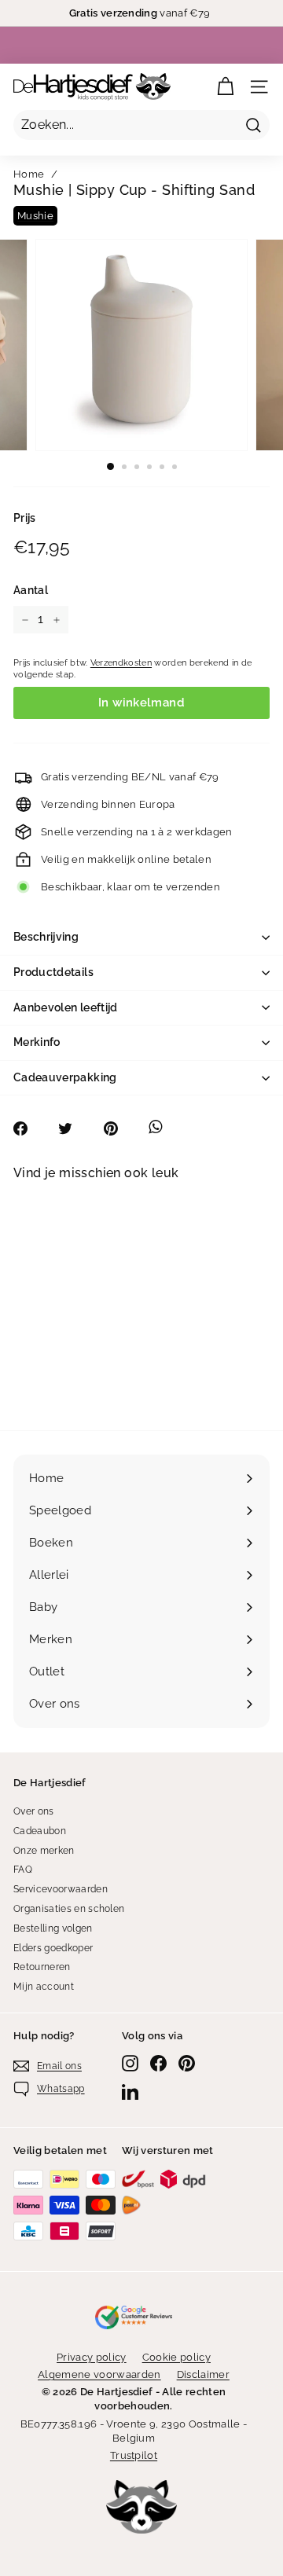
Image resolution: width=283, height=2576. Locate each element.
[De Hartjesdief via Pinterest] (187, 2063)
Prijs (25, 518)
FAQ (23, 1870)
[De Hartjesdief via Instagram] (130, 2063)
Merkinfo (37, 1042)
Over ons (34, 1811)
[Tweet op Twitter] (74, 1128)
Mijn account (44, 1987)
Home (29, 174)
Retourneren (42, 1967)
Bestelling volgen (53, 1928)
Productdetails (53, 972)
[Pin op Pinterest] (119, 1128)
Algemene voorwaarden (99, 2374)
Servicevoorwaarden (61, 1889)
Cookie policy (176, 2357)
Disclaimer (203, 2374)
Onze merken (44, 1851)
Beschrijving (46, 937)
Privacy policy (92, 2357)
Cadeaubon (40, 1831)
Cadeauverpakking (65, 1077)
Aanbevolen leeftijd (66, 1007)
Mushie (35, 216)
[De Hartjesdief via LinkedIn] (130, 2092)
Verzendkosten (121, 663)
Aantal (31, 590)
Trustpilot (134, 2455)
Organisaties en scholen (69, 1909)
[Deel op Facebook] (29, 1128)
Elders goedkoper (53, 1948)
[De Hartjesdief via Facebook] (158, 2063)
